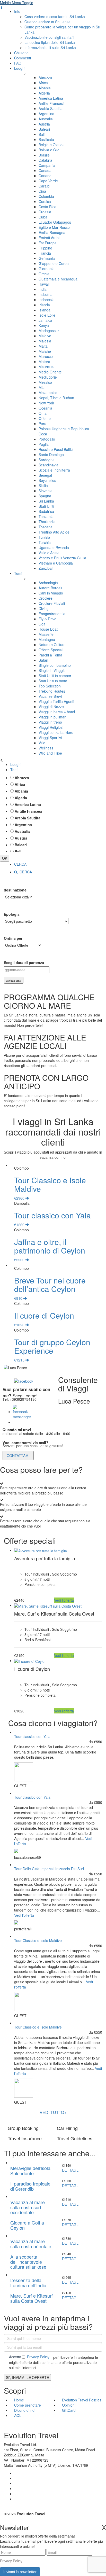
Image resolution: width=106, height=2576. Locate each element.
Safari (43, 660)
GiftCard (69, 2410)
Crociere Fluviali (52, 603)
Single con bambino (55, 665)
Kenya (44, 325)
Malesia (45, 341)
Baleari (44, 129)
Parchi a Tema (50, 655)
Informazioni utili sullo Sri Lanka (50, 48)
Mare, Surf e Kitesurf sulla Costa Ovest (32, 2298)
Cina (42, 191)
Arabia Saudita (51, 108)
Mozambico (48, 393)
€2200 (20, 1260)
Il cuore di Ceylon (44, 1315)
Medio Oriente (50, 372)
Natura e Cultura (52, 645)
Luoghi (20, 68)
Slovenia (46, 491)
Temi (18, 573)
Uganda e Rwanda (54, 547)
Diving (44, 608)
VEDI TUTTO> (53, 2112)
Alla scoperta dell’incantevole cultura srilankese (28, 2262)
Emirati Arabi (49, 238)
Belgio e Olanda (52, 145)
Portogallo (47, 439)
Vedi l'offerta (64, 1600)
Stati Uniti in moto (53, 681)
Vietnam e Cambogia (56, 563)
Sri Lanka (46, 501)
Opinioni (69, 2405)
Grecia (44, 274)
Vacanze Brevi (50, 696)
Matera (44, 362)
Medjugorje (48, 377)
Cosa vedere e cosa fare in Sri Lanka (55, 17)
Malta (43, 346)
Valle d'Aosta (49, 553)
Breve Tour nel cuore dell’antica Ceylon (50, 1285)
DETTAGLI (71, 2170)
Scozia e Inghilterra (54, 470)
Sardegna (47, 460)
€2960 (20, 1198)
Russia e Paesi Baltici (56, 449)
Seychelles (47, 480)
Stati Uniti (46, 506)
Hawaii (44, 284)
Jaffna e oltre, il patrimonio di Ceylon (50, 1246)
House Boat (48, 629)
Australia (46, 119)
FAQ (18, 63)
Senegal (45, 475)
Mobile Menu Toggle (17, 3)
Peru (42, 424)
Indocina (46, 294)
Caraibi (44, 186)
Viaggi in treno (50, 722)
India (43, 289)
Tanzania (46, 516)
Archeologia (48, 583)
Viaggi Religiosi (51, 727)
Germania (47, 258)
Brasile (44, 155)
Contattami (18, 1455)
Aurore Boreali (50, 588)
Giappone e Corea (54, 263)
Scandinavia (48, 465)
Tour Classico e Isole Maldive (50, 1184)
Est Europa (48, 243)
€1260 (20, 1225)
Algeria (44, 93)
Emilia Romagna (52, 232)
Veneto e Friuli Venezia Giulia (62, 558)
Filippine (45, 248)
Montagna (47, 639)
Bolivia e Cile (49, 150)
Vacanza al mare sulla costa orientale (31, 2244)
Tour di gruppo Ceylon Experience (52, 1346)
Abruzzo (45, 77)
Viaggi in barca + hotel (57, 712)
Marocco (46, 356)
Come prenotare (28, 2405)
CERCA (20, 864)
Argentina (46, 114)
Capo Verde (48, 181)
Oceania (45, 408)
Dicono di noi (25, 2410)
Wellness (46, 748)
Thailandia (47, 522)
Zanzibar (46, 568)
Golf (42, 624)
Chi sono (21, 53)
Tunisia (44, 537)
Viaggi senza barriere (56, 732)
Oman (44, 413)
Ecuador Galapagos (55, 222)
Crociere (46, 598)
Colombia (46, 196)
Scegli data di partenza (24, 962)
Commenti (23, 58)
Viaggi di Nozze (51, 707)
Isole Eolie (47, 315)
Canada (45, 170)
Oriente (45, 418)
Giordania (47, 269)
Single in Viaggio (52, 670)
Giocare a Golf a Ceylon (27, 2225)
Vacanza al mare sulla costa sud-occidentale (28, 2207)
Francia (45, 253)
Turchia (45, 542)
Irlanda (44, 305)
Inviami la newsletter (20, 2572)
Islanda (45, 310)
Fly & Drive (47, 619)
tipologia (12, 914)
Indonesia (47, 300)
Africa (43, 83)
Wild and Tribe (50, 753)
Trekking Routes (52, 691)
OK (5, 858)
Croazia (45, 212)
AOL (18, 2415)
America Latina (51, 98)
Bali (42, 134)
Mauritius (46, 367)
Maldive (45, 336)
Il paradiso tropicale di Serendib (30, 2186)
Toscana (46, 527)
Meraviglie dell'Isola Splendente (30, 2171)
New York (46, 403)
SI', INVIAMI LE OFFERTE (27, 2377)
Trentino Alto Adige (54, 532)
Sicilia (43, 486)
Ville (42, 743)
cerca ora (14, 980)
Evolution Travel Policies (82, 2400)
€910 (19, 1298)
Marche (45, 351)
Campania (47, 165)
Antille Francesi (51, 103)
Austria (44, 124)
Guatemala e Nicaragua (58, 279)
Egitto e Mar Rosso (54, 227)
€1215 (20, 1360)
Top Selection (50, 686)
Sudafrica (46, 511)
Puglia (44, 444)
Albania (45, 88)
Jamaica (45, 320)
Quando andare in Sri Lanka (47, 22)
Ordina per (13, 938)
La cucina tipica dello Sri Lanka (50, 42)
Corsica (45, 201)
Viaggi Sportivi (50, 738)
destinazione (15, 890)
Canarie (45, 176)
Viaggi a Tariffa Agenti (56, 701)
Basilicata (46, 139)
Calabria (45, 160)
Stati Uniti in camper (55, 676)
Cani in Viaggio (51, 593)
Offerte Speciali (51, 650)
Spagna (45, 496)
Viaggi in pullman (52, 717)
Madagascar (49, 331)
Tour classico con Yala (52, 1215)
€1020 (20, 1325)
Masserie (46, 634)
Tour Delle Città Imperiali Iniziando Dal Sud (49, 1869)
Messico (45, 382)
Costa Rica (47, 207)
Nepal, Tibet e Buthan (56, 398)
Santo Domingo (51, 455)
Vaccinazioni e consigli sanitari (49, 37)
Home (19, 2400)
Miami (43, 387)
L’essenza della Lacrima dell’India (28, 2283)
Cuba (43, 217)
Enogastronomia (52, 614)
